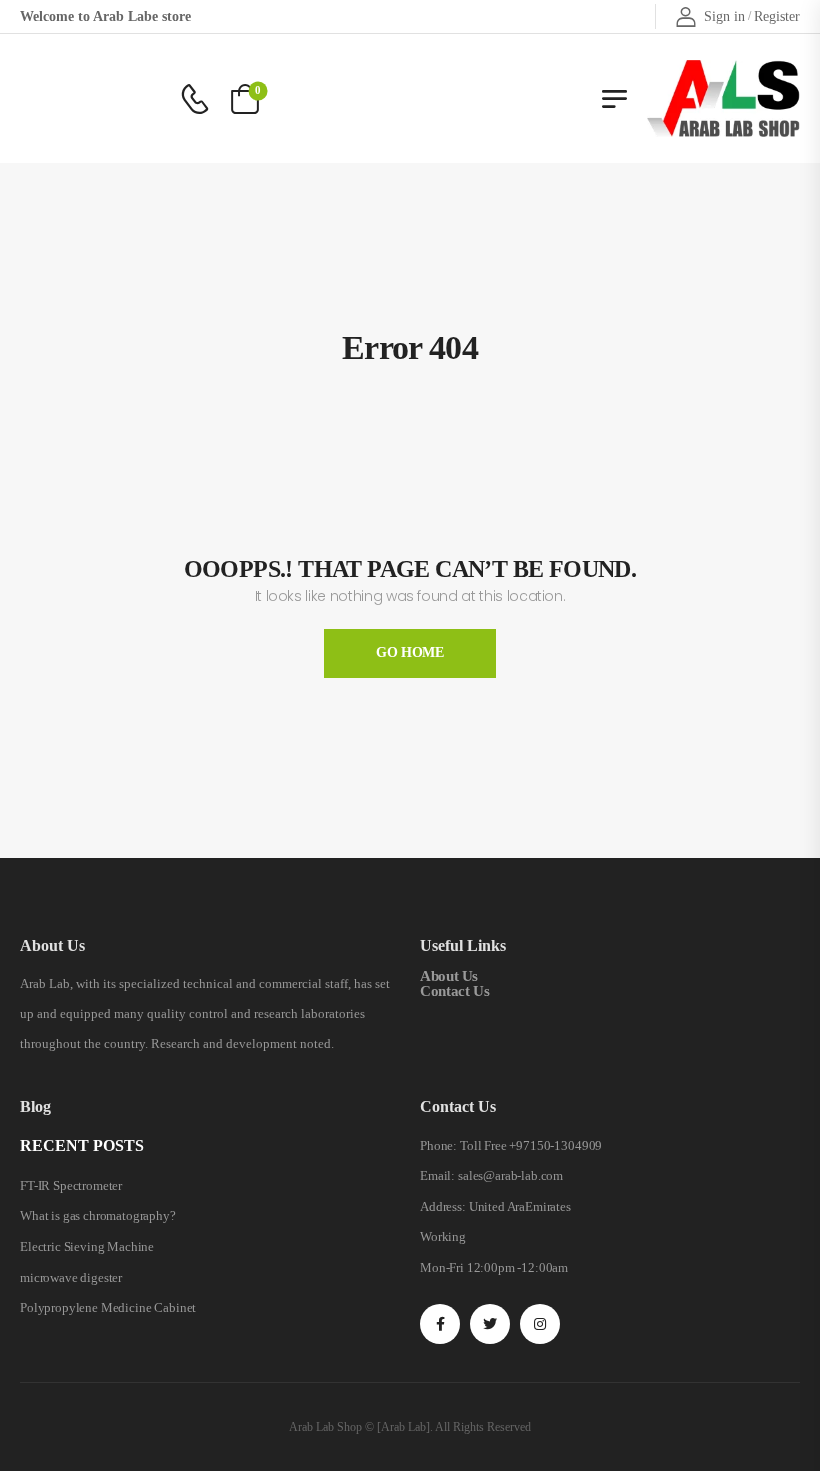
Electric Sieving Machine (87, 1246)
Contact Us (454, 991)
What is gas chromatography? (98, 1215)
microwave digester (71, 1277)
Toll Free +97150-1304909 (531, 1145)
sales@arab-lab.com (510, 1175)
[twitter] (490, 1324)
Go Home (410, 652)
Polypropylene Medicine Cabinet (108, 1307)
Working (443, 1236)
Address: (443, 1206)
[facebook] (440, 1324)
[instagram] (540, 1324)
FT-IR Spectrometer (71, 1185)
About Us (449, 976)
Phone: (438, 1145)
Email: (437, 1175)
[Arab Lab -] (723, 98)
